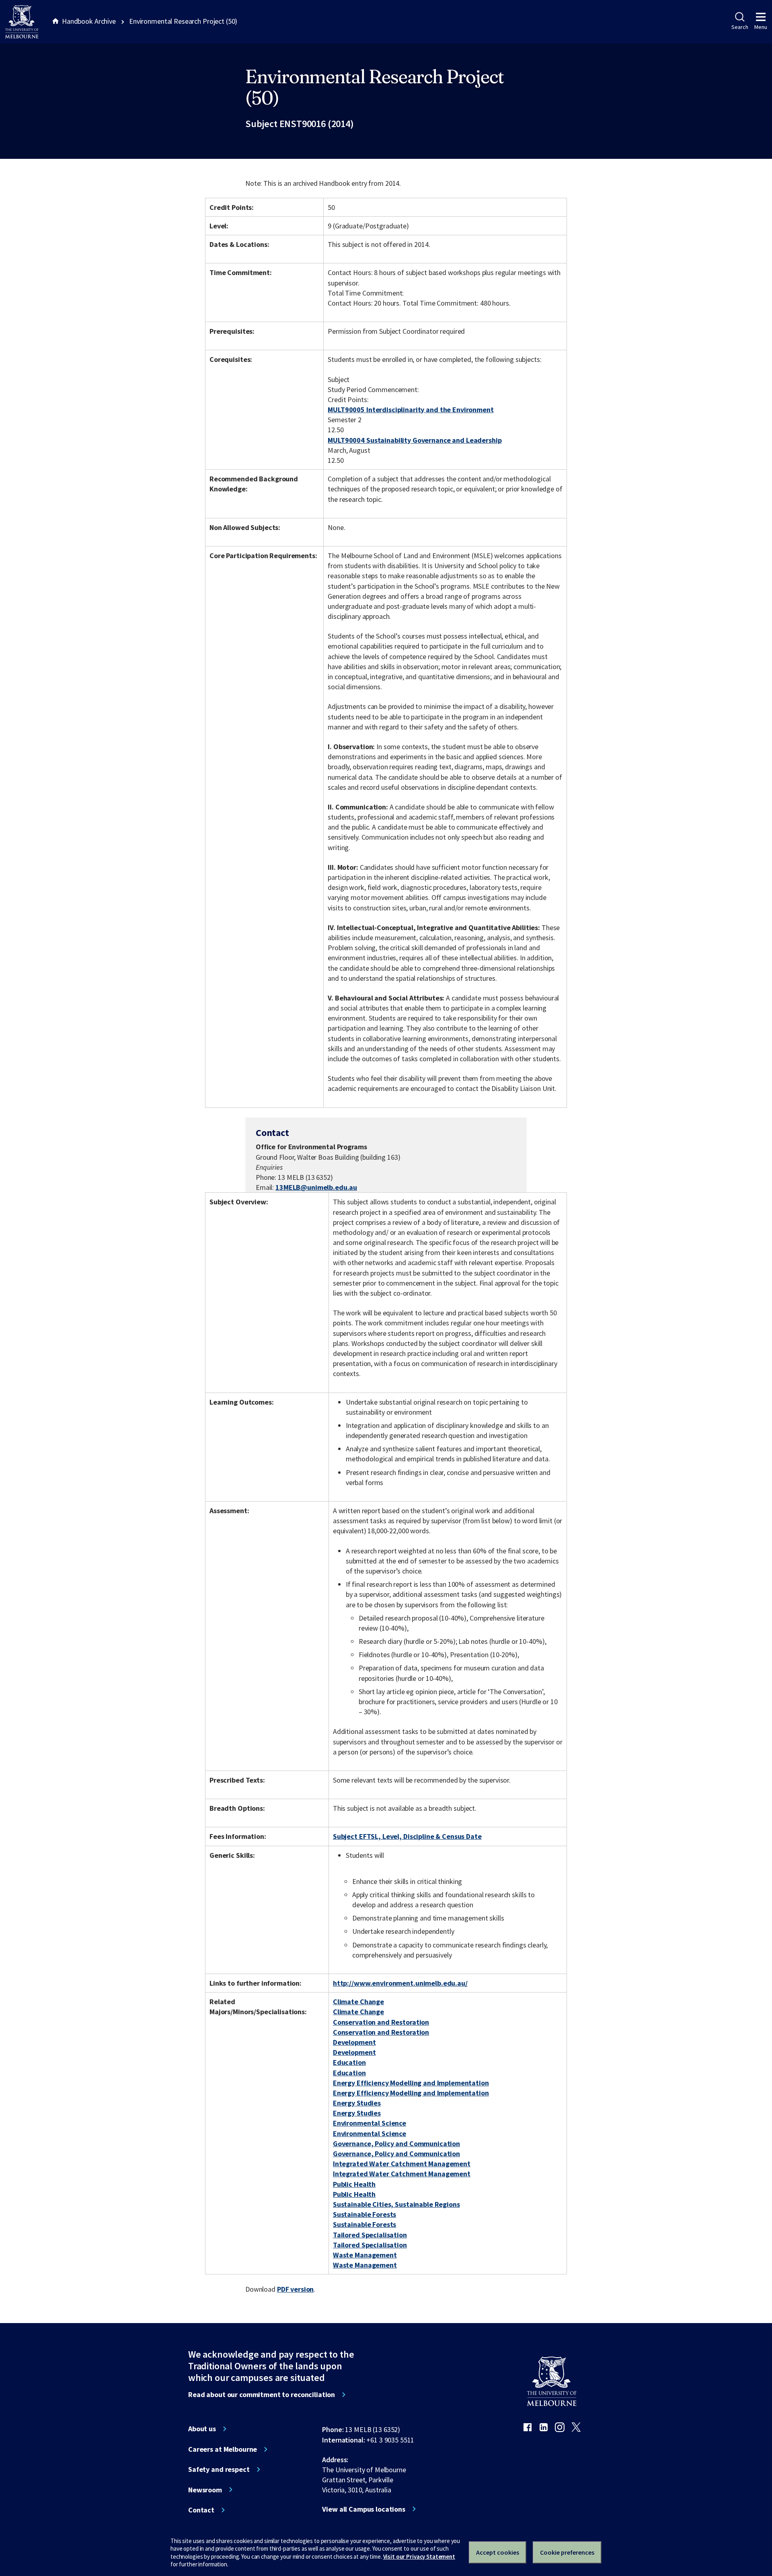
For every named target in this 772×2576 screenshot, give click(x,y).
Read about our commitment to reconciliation (262, 2395)
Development (354, 2042)
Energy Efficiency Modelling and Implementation (411, 2083)
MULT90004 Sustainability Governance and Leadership (415, 440)
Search (740, 27)
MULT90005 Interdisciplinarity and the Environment (411, 410)
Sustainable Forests (364, 2214)
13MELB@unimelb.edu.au (316, 1187)
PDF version (296, 2289)
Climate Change (358, 2002)
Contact (201, 2510)
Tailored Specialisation (370, 2235)
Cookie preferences (567, 2552)
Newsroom (205, 2490)
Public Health (354, 2184)
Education (349, 2062)
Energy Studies (357, 2103)
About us (202, 2429)
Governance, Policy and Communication (396, 2144)
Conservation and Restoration (381, 2022)
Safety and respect (219, 2469)
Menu (761, 27)
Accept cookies (498, 2552)
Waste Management (365, 2255)
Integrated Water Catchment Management (402, 2164)
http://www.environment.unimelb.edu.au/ (400, 1983)
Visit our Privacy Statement (419, 2556)
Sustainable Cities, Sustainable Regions (396, 2204)
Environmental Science (370, 2123)
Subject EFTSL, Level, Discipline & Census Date (407, 1836)
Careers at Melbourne (223, 2449)
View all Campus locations (364, 2509)
